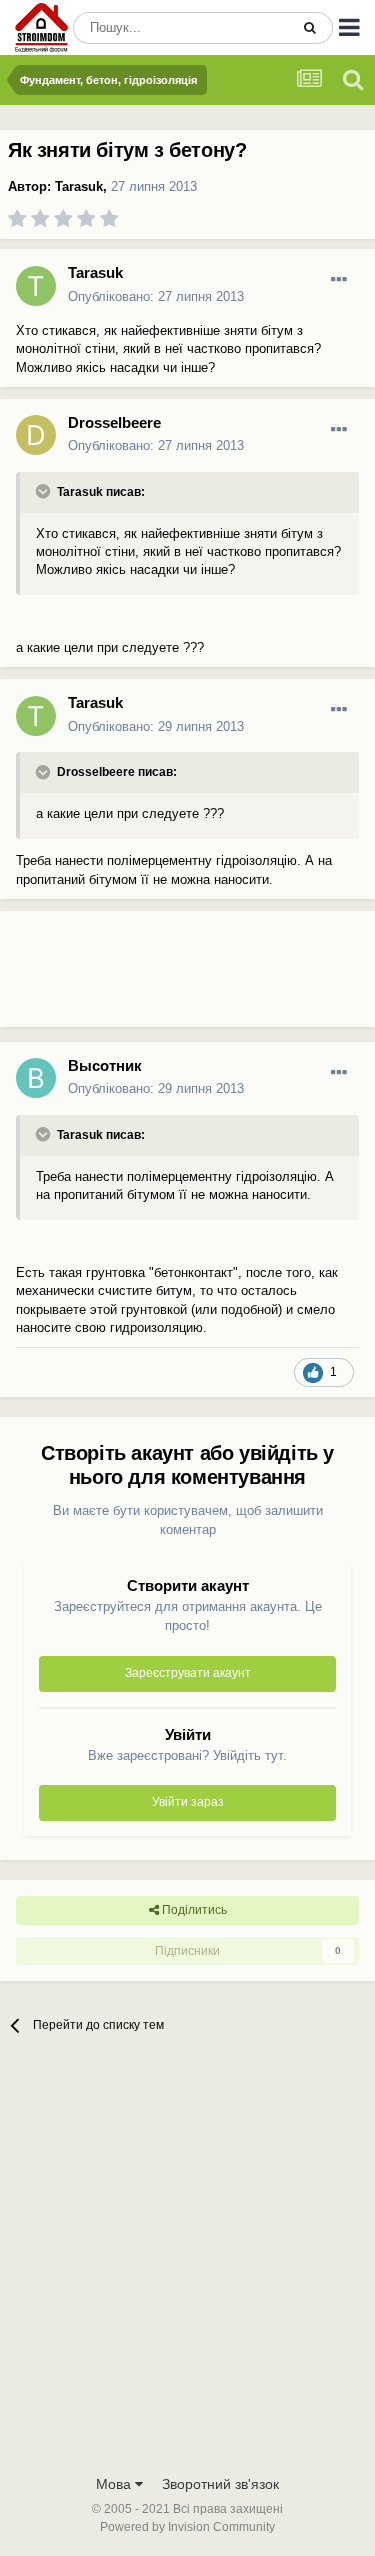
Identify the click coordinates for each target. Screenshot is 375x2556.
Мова (115, 2484)
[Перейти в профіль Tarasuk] (36, 286)
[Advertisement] (160, 977)
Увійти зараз (188, 1802)
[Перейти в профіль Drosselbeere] (36, 435)
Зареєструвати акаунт (188, 1673)
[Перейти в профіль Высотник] (36, 1078)
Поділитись (193, 1910)
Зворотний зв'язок (220, 2484)
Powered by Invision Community (187, 2527)
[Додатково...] (339, 280)
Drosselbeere (114, 422)
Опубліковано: (156, 296)
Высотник (105, 1065)
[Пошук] (310, 28)
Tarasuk (79, 186)
